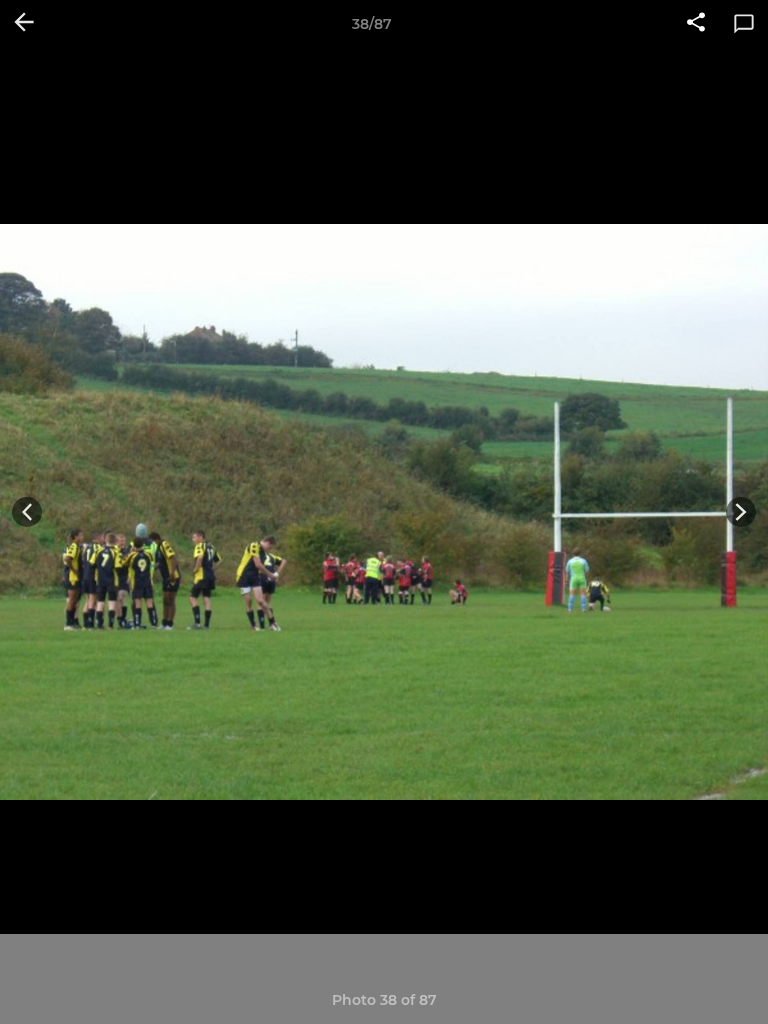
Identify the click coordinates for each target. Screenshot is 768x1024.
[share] (696, 24)
